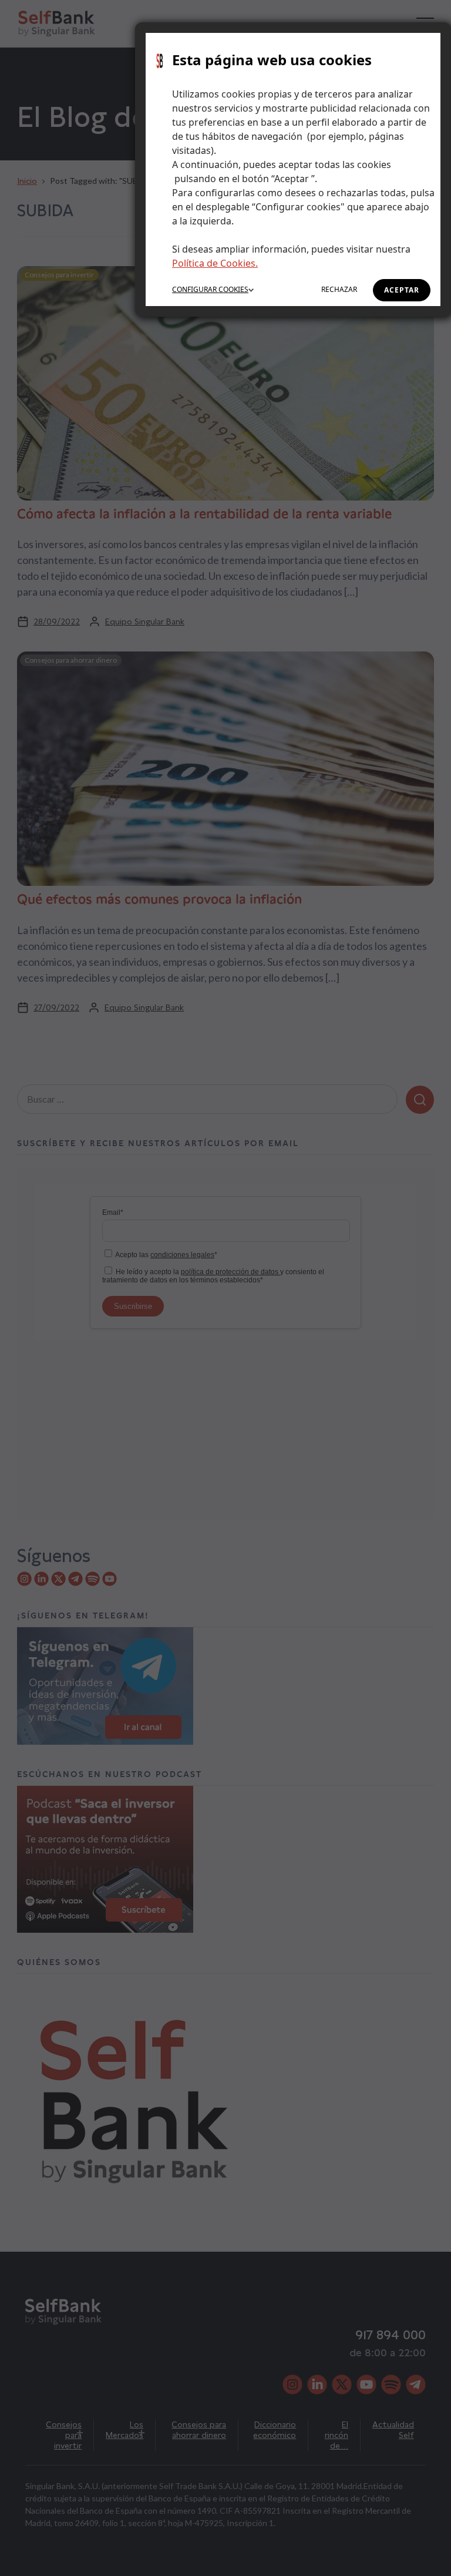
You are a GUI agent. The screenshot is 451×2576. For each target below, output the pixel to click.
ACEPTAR (402, 290)
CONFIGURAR (210, 289)
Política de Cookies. (215, 263)
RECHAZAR (339, 289)
